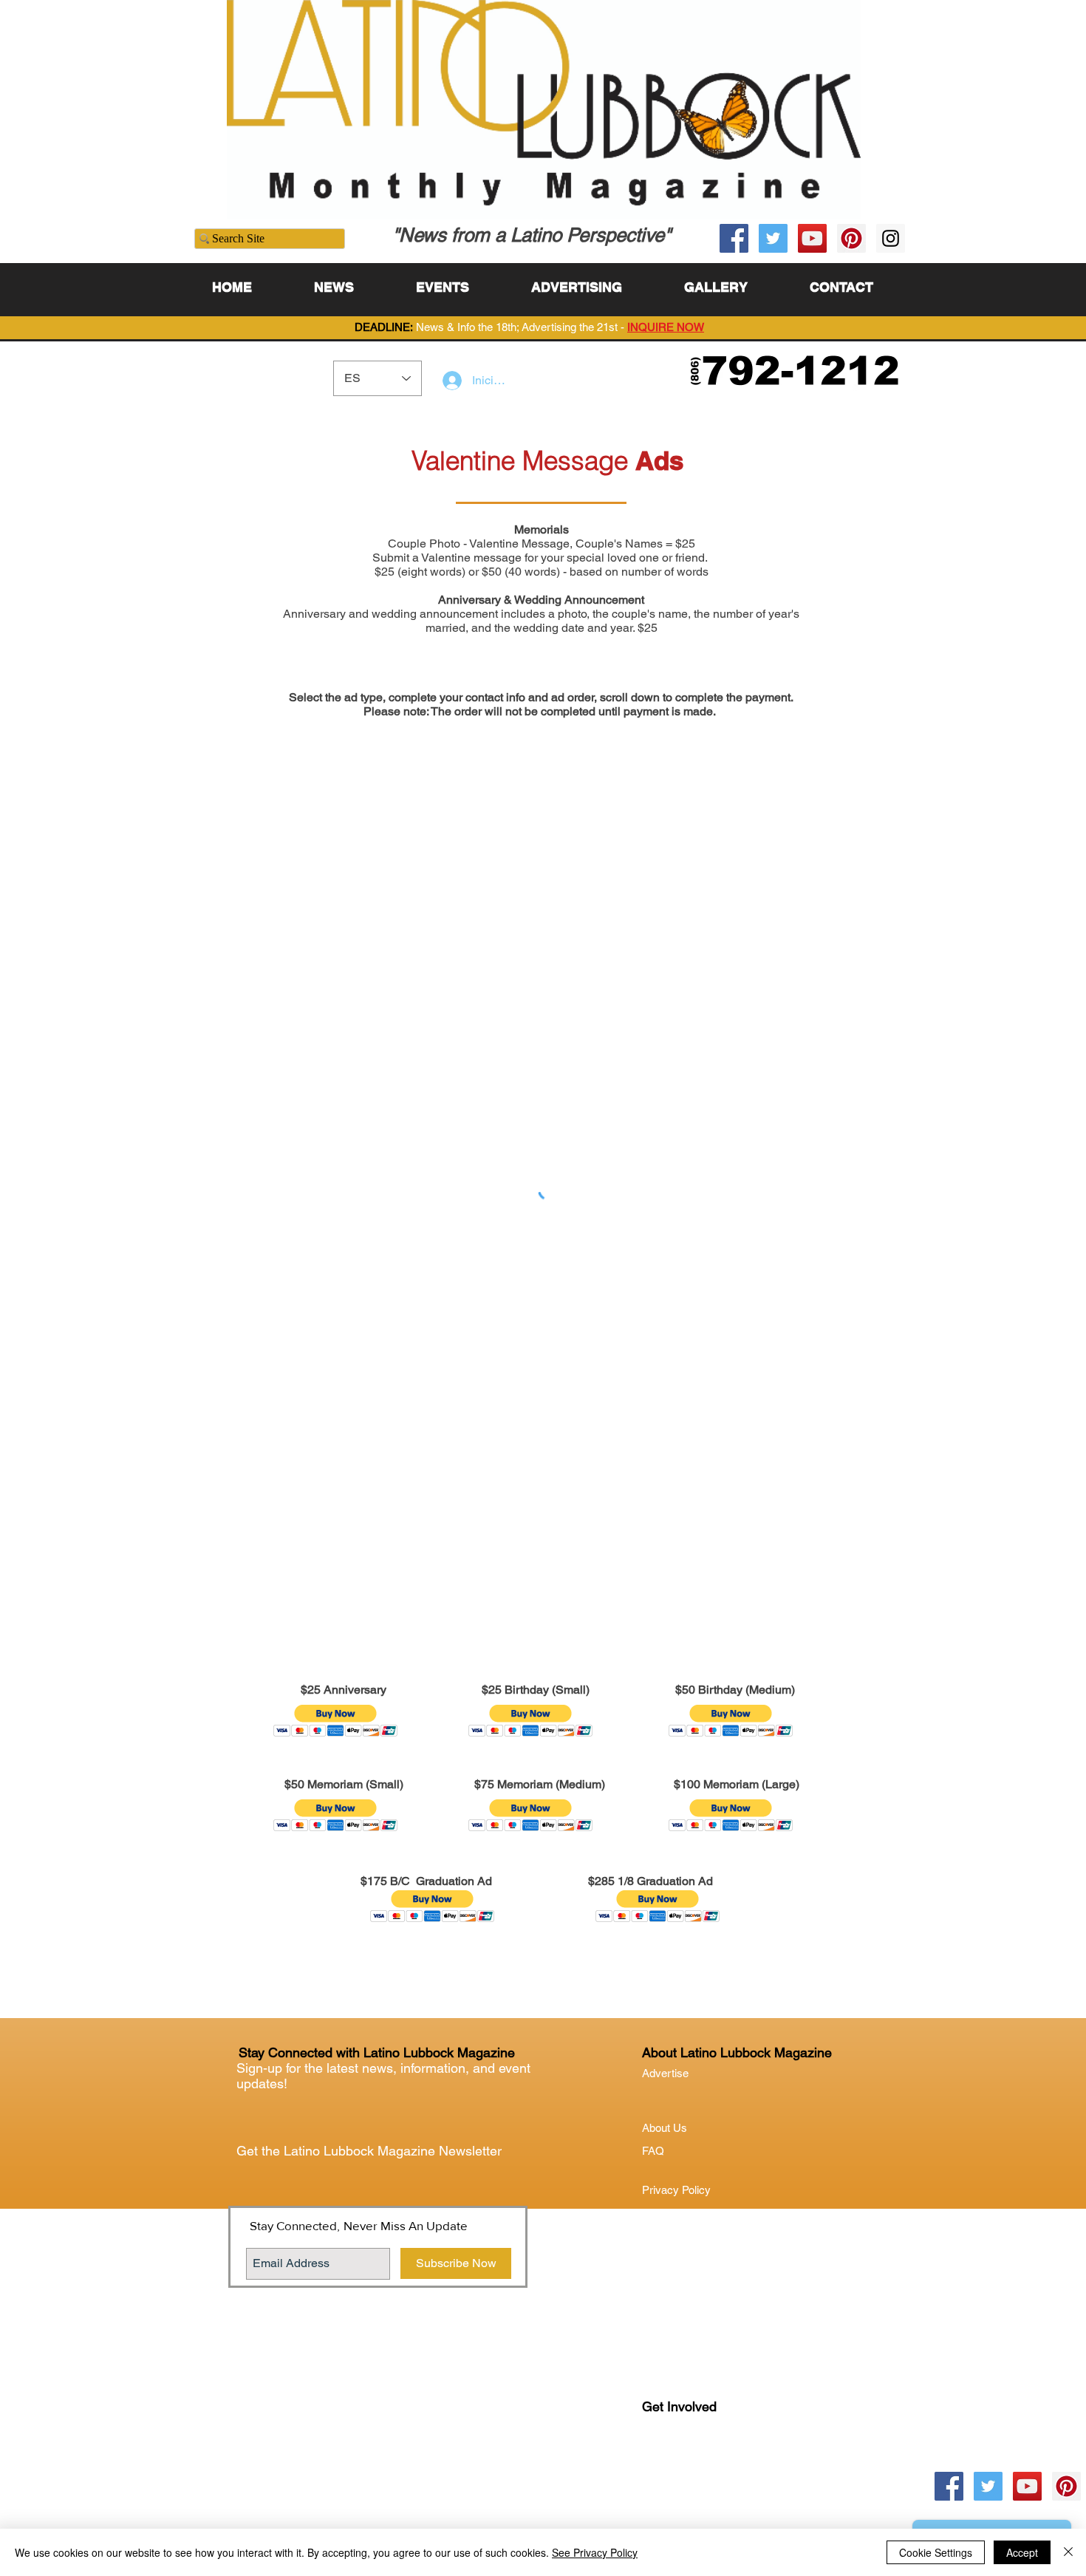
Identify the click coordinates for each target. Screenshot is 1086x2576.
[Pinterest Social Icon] (851, 238)
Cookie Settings (936, 2552)
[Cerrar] (1068, 2552)
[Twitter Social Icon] (773, 238)
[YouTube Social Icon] (812, 238)
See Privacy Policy (595, 2552)
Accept (1022, 2552)
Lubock (691, 2467)
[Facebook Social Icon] (734, 238)
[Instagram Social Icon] (891, 238)
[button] (336, 1721)
